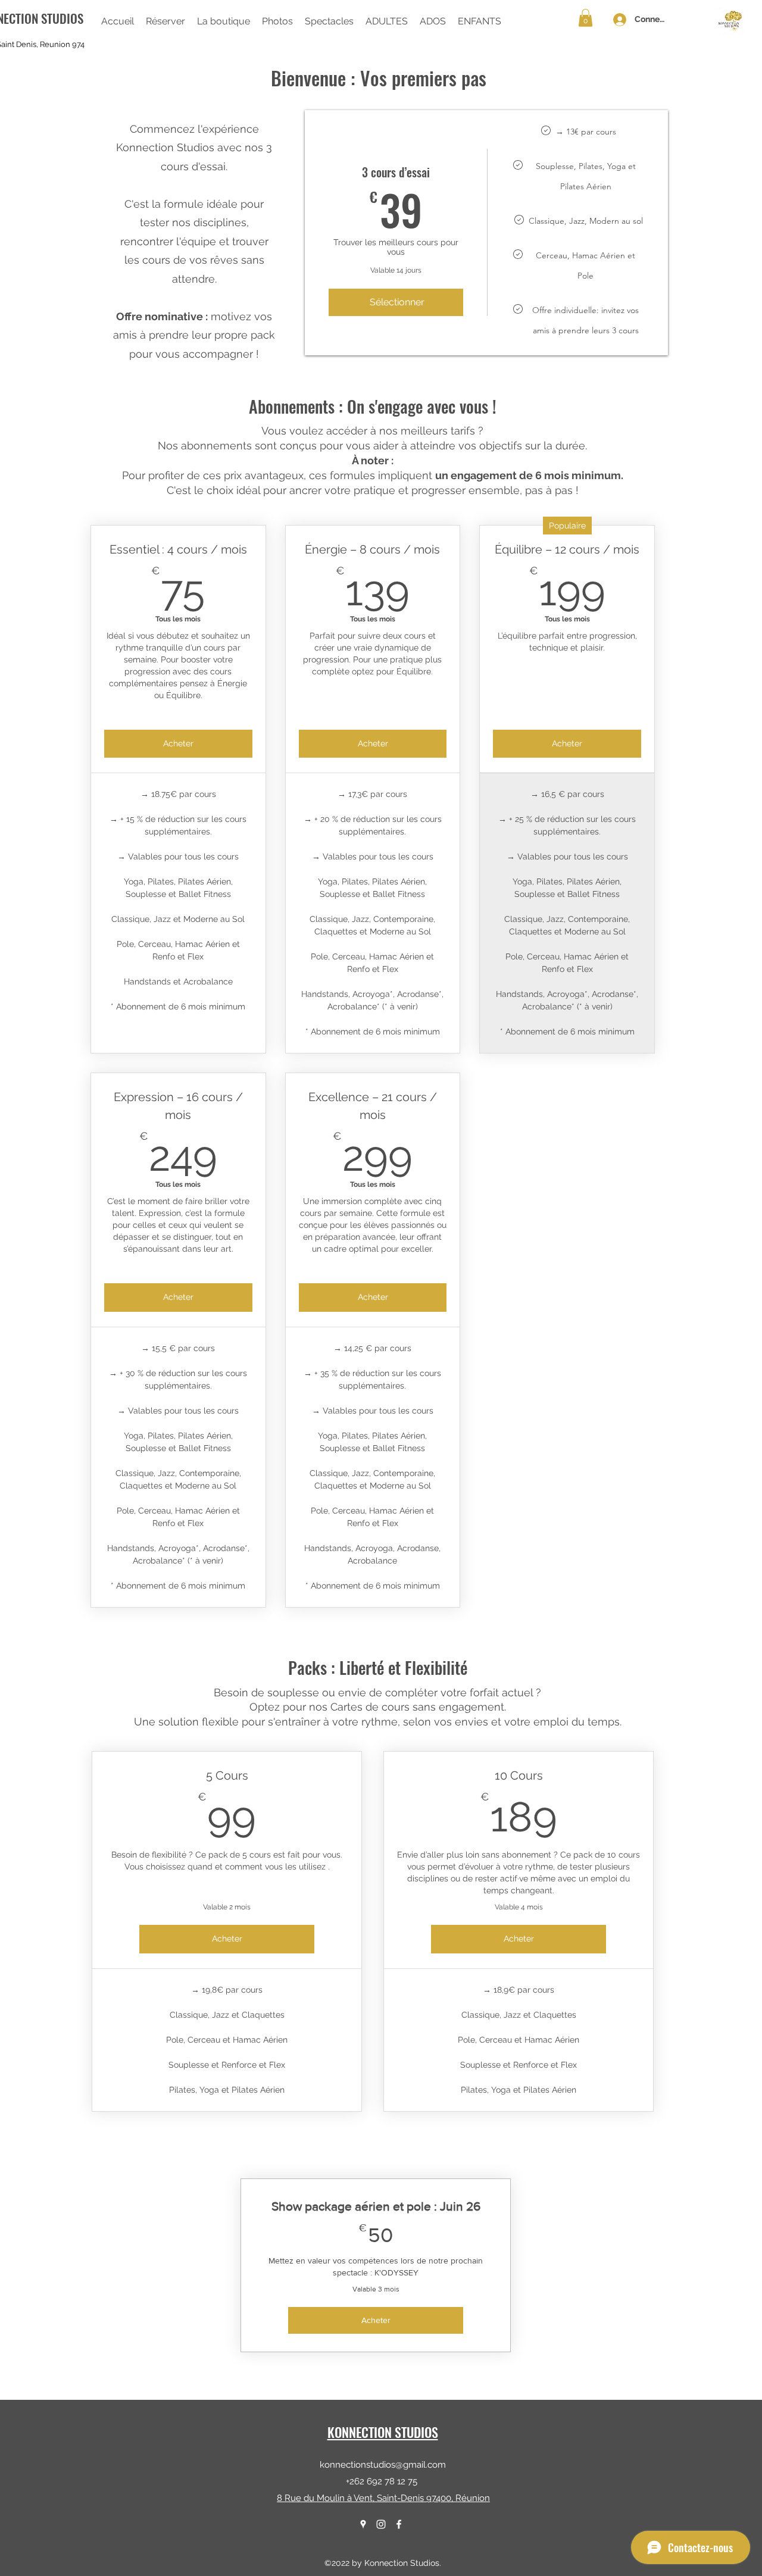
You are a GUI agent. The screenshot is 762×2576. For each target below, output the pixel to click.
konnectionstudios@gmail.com (383, 2465)
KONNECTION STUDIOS (383, 2432)
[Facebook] (399, 2524)
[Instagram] (381, 2524)
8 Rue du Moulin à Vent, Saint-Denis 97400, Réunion (383, 2498)
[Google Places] (363, 2524)
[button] (224, 21)
